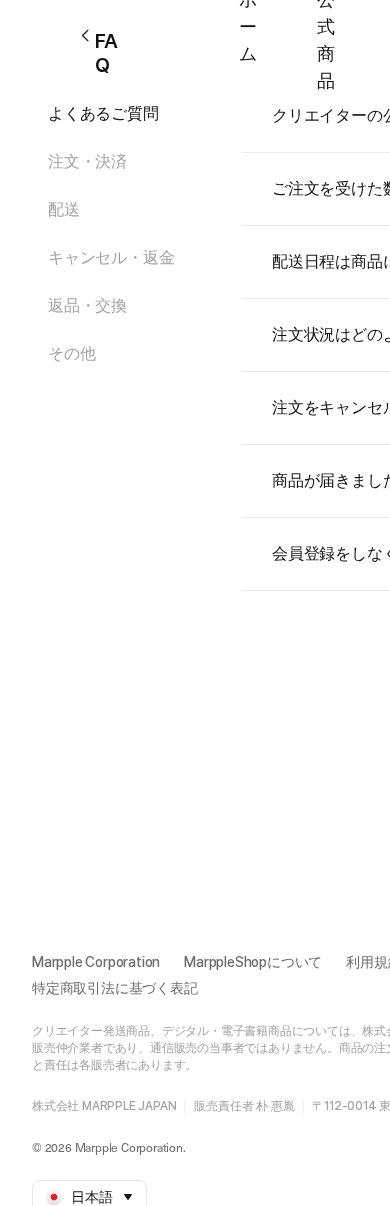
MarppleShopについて (253, 962)
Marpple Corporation (96, 962)
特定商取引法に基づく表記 (115, 988)
